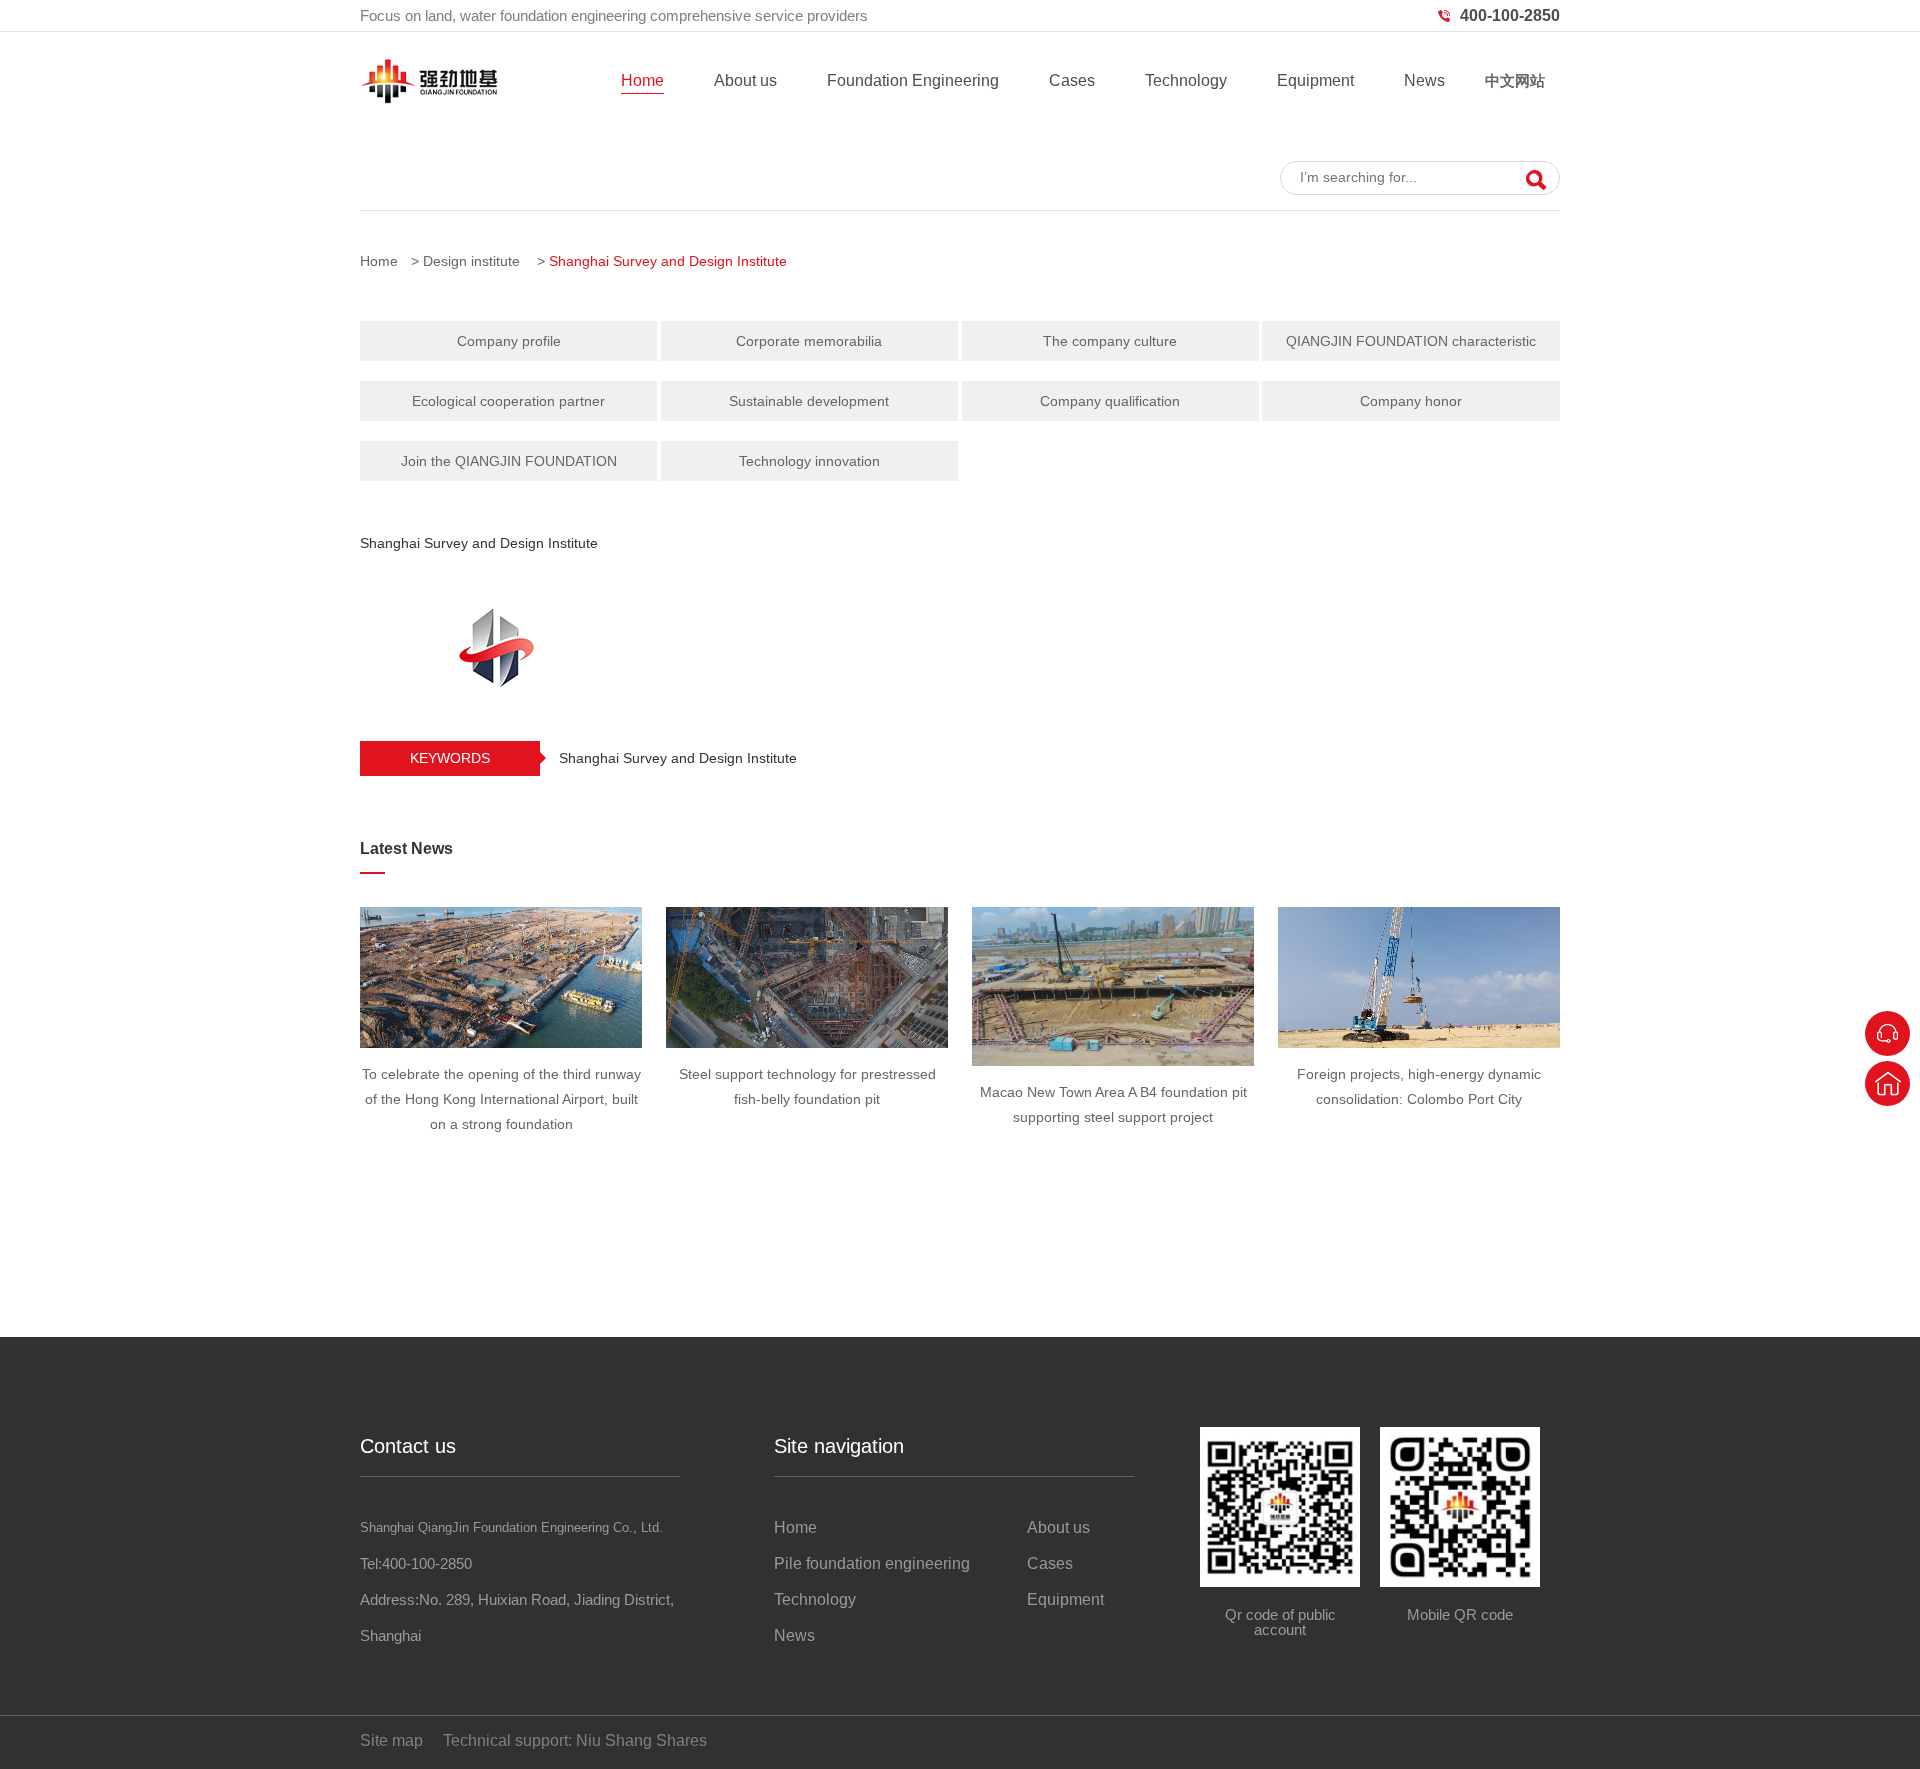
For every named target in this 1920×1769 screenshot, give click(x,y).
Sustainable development (809, 401)
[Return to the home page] (1887, 1083)
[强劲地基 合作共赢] (960, 130)
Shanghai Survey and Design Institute (668, 261)
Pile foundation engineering (872, 1563)
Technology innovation (809, 461)
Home (642, 80)
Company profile (509, 341)
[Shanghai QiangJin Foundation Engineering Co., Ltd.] (429, 99)
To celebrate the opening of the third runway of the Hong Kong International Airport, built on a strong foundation (501, 1099)
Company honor (1411, 401)
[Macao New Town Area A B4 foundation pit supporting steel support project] (1113, 986)
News (1424, 80)
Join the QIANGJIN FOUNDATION (509, 461)
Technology (1186, 80)
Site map (391, 1740)
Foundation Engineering (913, 80)
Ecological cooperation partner (508, 401)
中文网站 (1515, 80)
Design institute (471, 261)
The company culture (1110, 341)
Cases (1072, 80)
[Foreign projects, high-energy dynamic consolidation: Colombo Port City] (1419, 977)
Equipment (1315, 80)
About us (745, 80)
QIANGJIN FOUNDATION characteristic (1411, 341)
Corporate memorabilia (809, 341)
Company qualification (1110, 401)
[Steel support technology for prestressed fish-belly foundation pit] (807, 977)
